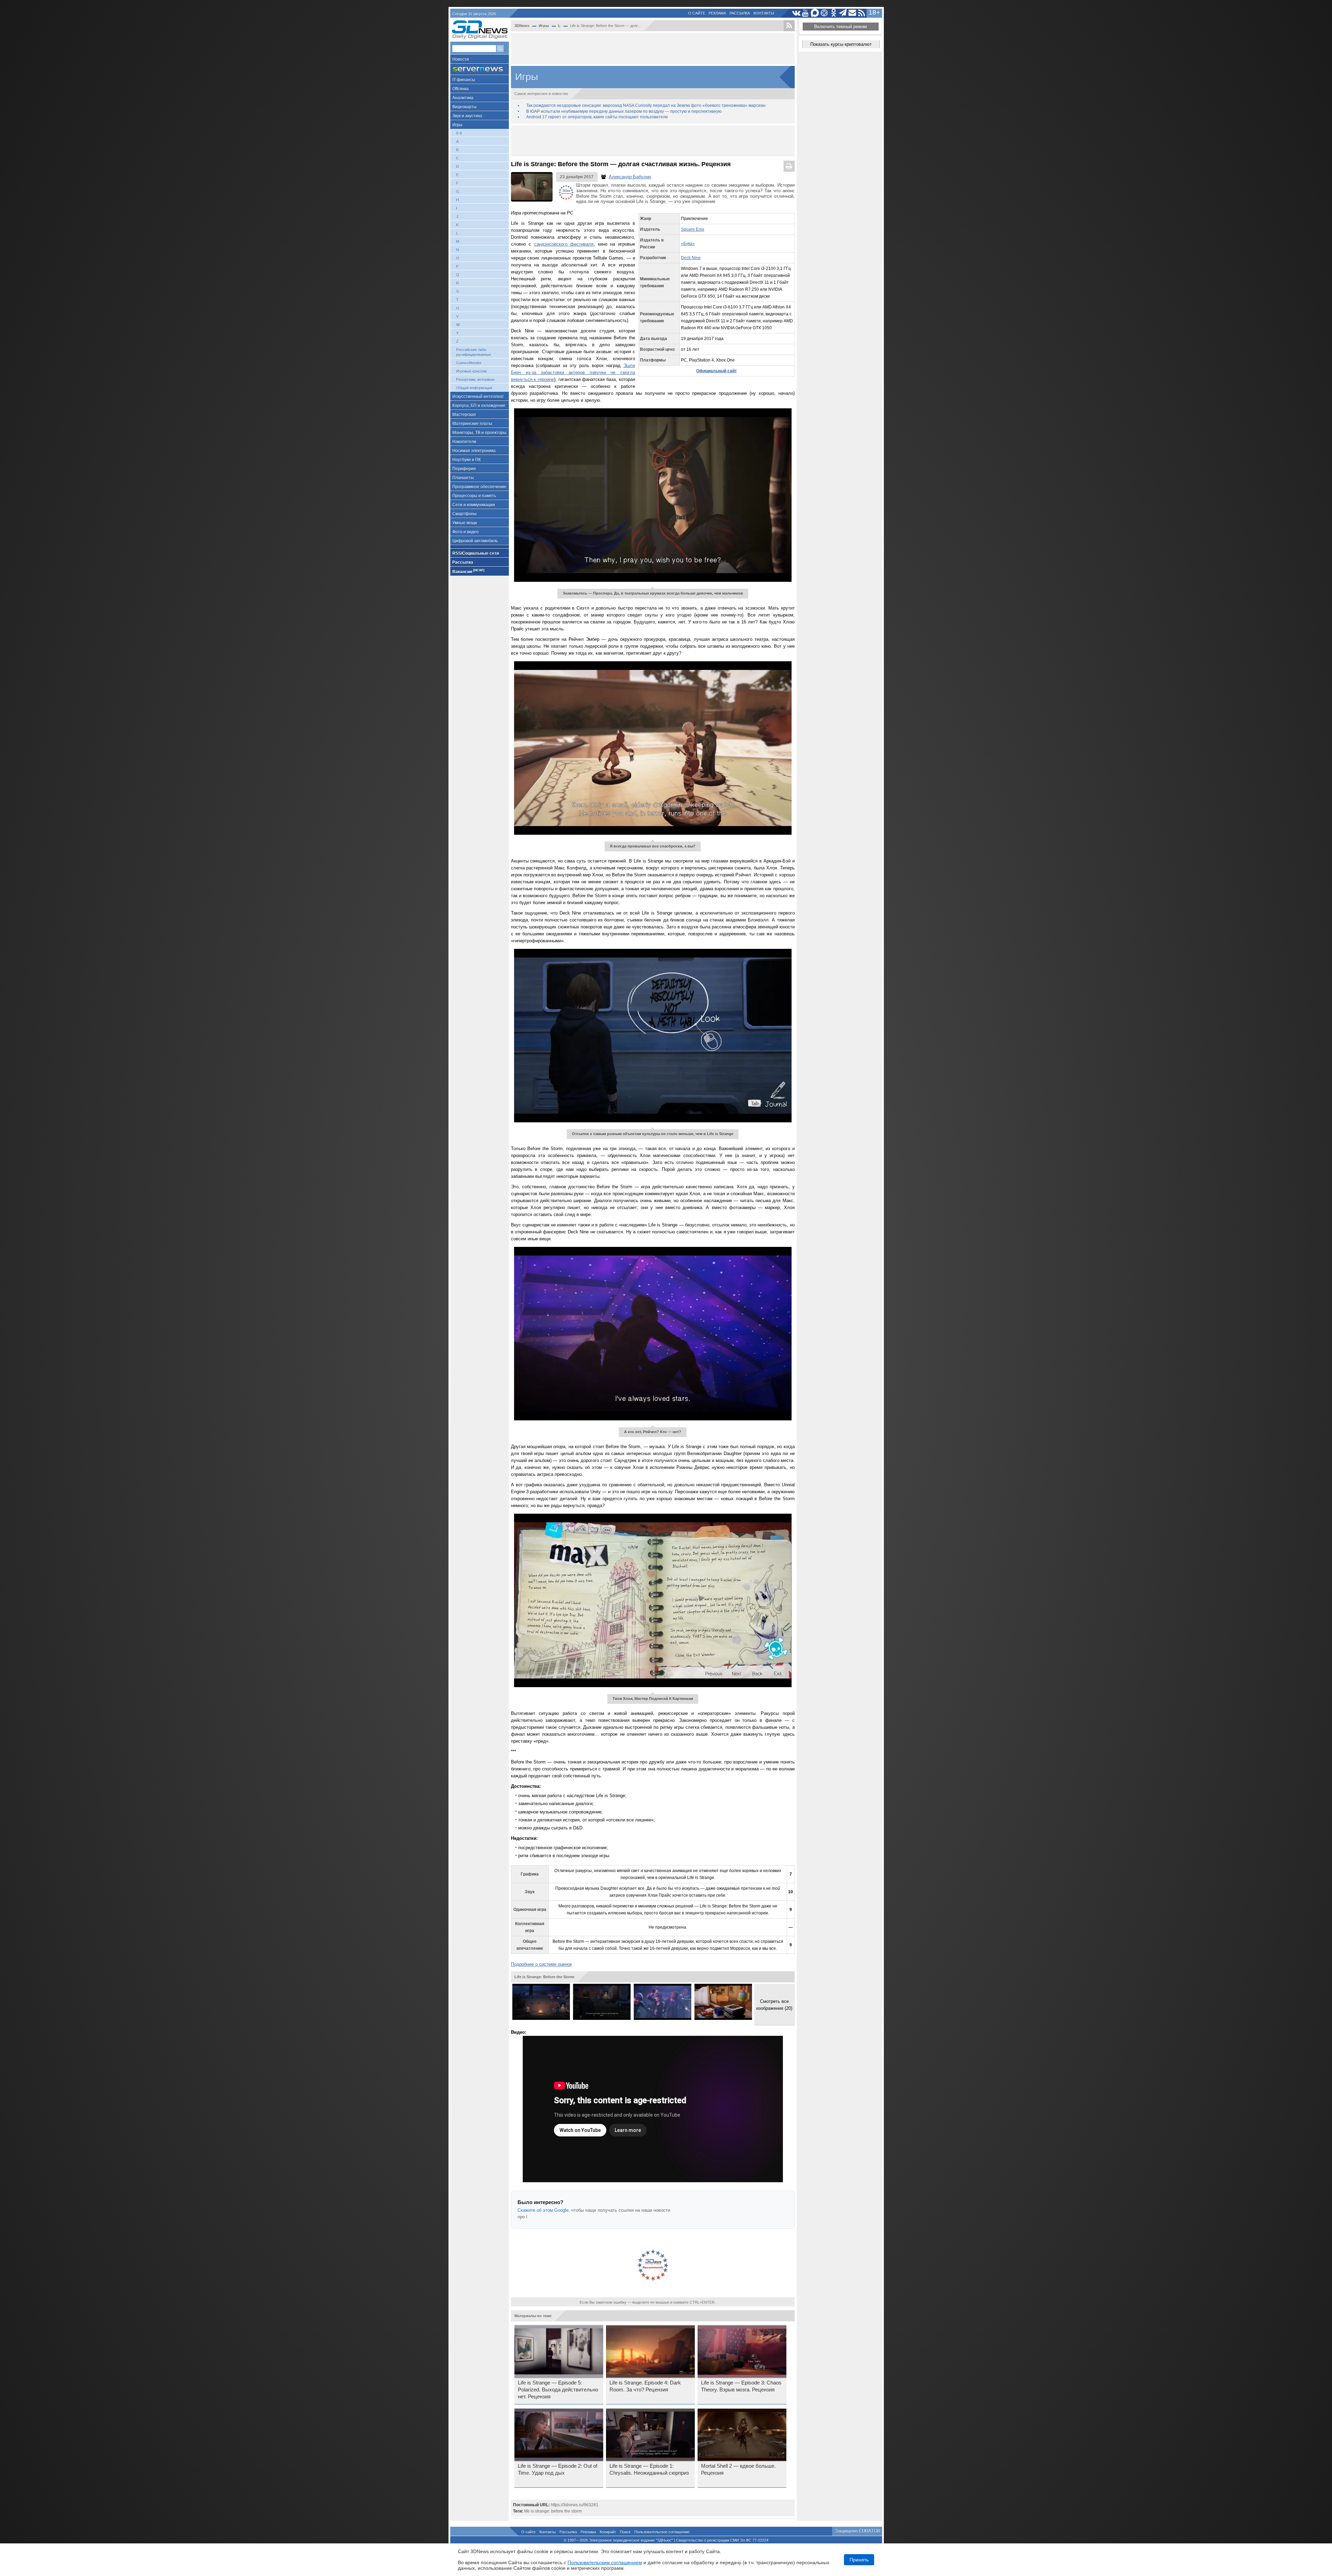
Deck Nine (691, 258)
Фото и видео (466, 532)
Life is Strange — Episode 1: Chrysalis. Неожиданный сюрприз (649, 2469)
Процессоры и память (474, 496)
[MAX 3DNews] (815, 13)
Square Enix (693, 229)
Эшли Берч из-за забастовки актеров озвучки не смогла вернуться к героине (573, 372)
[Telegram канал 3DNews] (843, 13)
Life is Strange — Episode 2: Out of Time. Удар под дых (558, 2469)
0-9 (459, 133)
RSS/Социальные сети (476, 553)
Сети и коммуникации (474, 505)
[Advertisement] (653, 49)
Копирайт (608, 2532)
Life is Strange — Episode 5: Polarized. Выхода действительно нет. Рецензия (558, 2390)
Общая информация (474, 388)
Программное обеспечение (479, 487)
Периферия (464, 469)
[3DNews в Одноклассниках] (834, 13)
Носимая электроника (474, 451)
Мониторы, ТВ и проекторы (479, 433)
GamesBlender (469, 363)
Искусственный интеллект (478, 397)
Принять (859, 2560)
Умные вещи (465, 523)
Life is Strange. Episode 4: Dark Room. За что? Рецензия (645, 2386)
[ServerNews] (480, 69)
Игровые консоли (471, 371)
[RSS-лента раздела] (789, 26)
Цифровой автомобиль (475, 541)
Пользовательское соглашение (662, 2532)
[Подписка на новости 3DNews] (852, 13)
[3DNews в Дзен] (824, 13)
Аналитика (463, 98)
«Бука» (688, 244)
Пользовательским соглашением (605, 2562)
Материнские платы (472, 424)
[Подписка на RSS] (862, 13)
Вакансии (468, 571)
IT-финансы (464, 80)
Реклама (717, 13)
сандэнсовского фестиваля (564, 244)
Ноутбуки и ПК (467, 460)
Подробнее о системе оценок (541, 1964)
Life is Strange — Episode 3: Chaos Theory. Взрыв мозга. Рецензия (741, 2386)
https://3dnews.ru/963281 (575, 2505)
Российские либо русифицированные (474, 352)
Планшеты (463, 478)
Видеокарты (464, 107)
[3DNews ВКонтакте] (796, 13)
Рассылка (740, 13)
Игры (457, 125)
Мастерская (464, 415)
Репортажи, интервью (475, 380)
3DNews (522, 26)
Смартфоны (464, 514)
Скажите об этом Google (543, 2210)
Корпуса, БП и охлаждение (479, 406)
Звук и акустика (467, 116)
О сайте (697, 13)
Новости (461, 59)
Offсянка (460, 89)
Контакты (764, 13)
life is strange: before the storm (553, 2511)
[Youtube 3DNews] (806, 13)
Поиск (625, 2532)
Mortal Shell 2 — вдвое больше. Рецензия (738, 2469)
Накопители (464, 442)
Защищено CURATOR (858, 2531)
